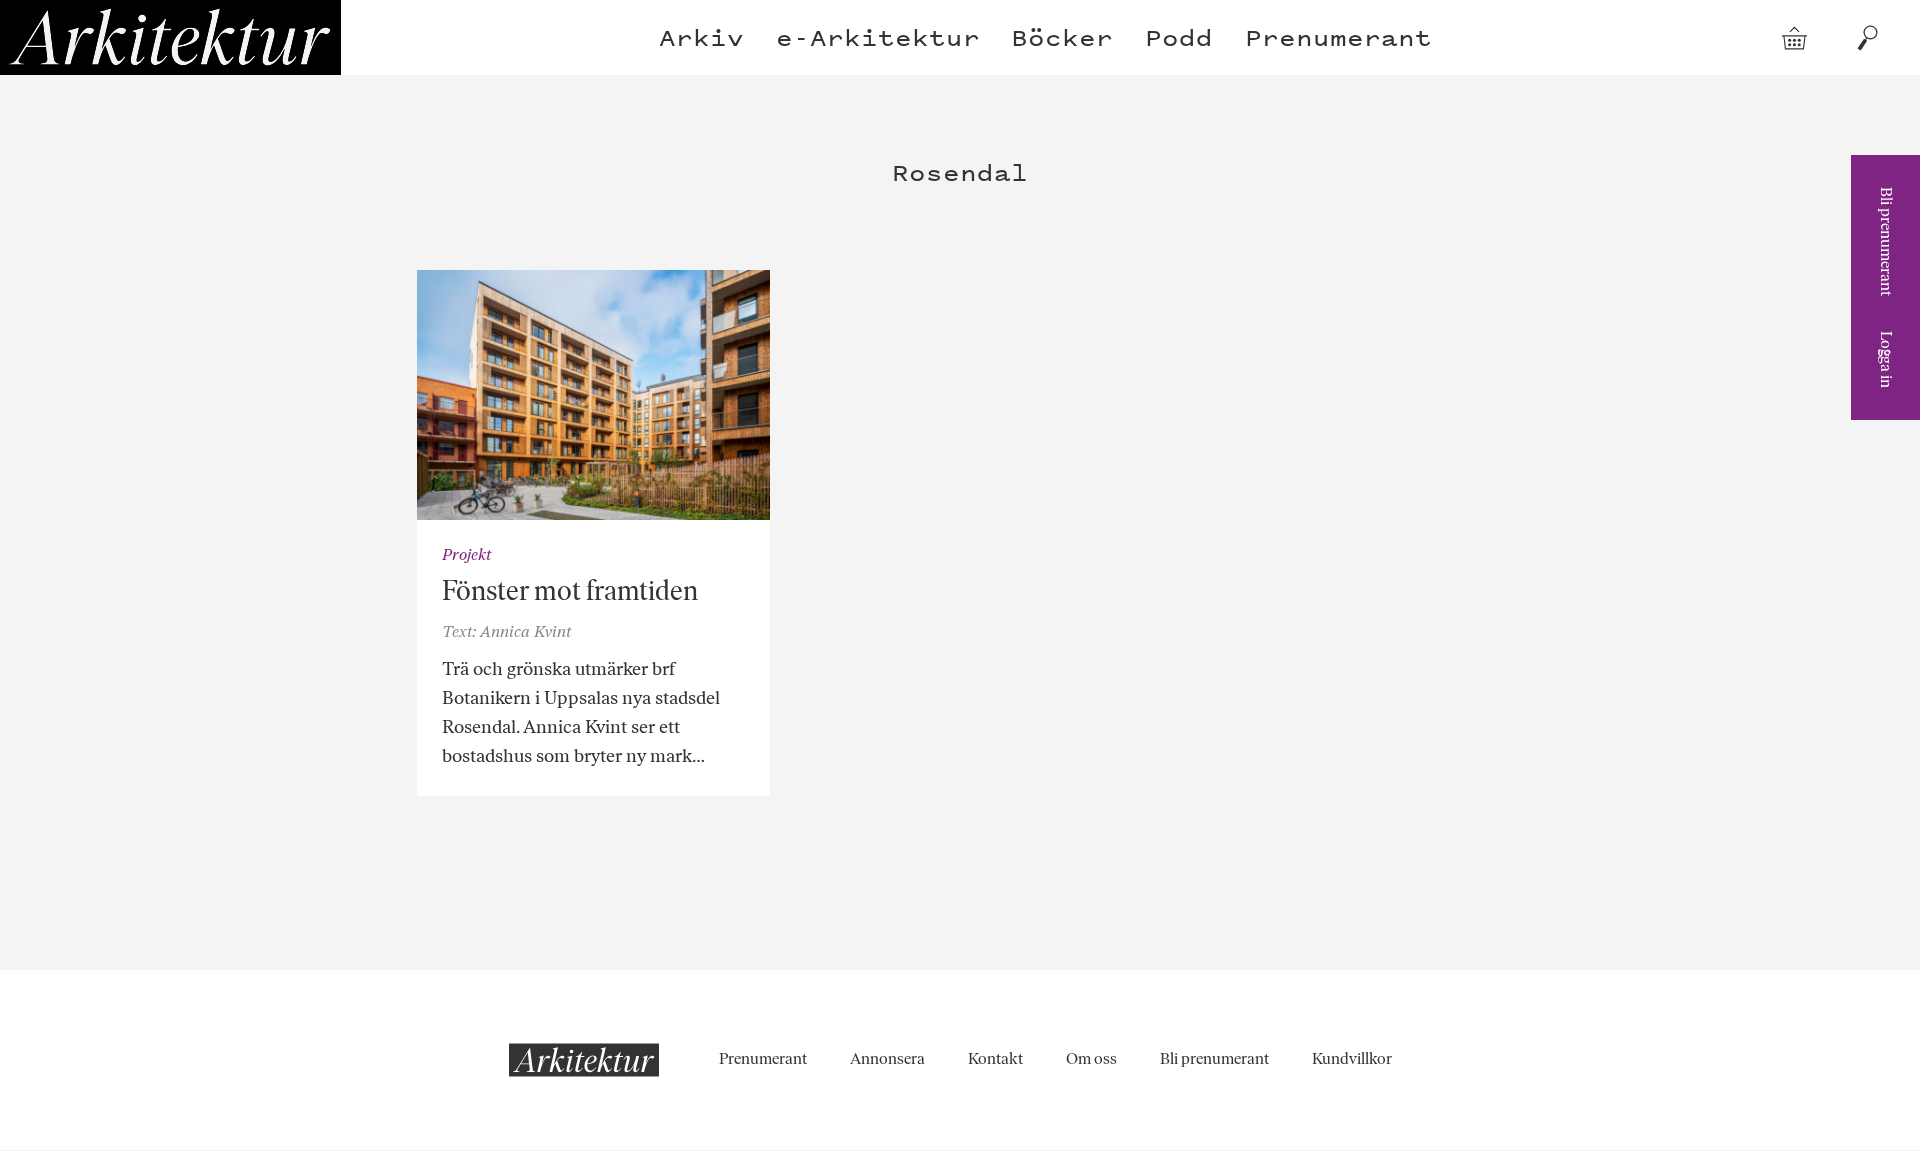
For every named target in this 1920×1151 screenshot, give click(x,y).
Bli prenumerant (1886, 241)
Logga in (1886, 359)
